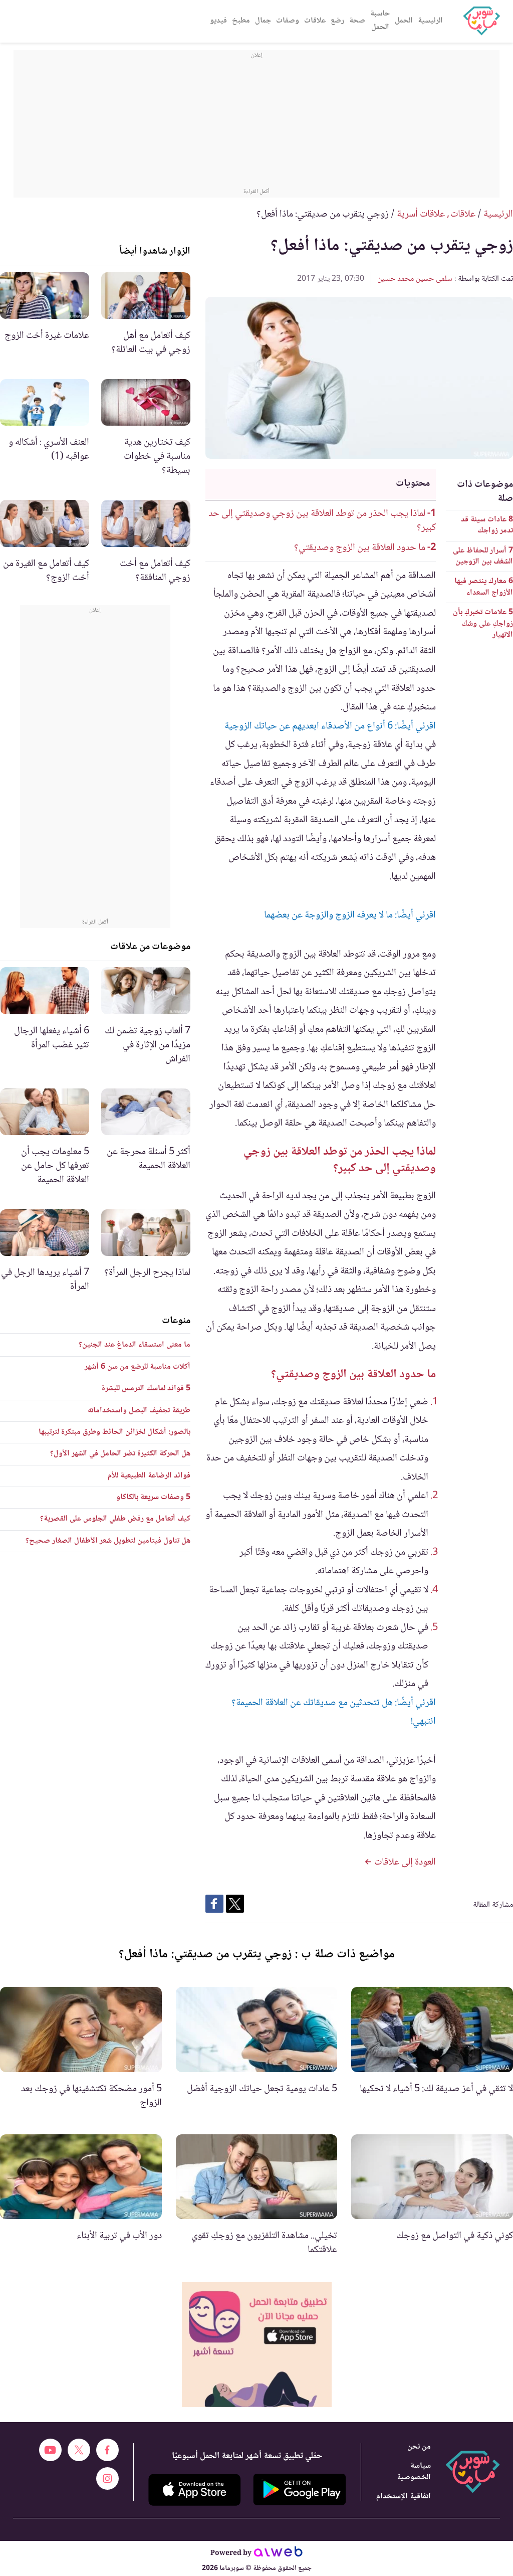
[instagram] (107, 2478)
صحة (357, 21)
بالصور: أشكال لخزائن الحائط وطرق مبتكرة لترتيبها (114, 1432)
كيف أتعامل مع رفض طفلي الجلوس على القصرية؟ (115, 1519)
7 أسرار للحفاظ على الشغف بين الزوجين (483, 556)
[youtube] (50, 2450)
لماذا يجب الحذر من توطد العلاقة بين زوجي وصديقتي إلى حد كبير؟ (322, 521)
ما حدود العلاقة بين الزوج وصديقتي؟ (360, 548)
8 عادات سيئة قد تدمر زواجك (487, 525)
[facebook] (107, 2450)
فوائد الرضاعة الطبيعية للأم (149, 1476)
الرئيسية (430, 21)
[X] (79, 2450)
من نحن (419, 2447)
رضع (337, 21)
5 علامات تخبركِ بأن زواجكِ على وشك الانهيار (483, 624)
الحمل (404, 21)
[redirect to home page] (481, 21)
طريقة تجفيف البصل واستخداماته (139, 1411)
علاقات (315, 21)
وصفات (288, 21)
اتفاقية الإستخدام (404, 2497)
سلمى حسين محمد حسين (415, 279)
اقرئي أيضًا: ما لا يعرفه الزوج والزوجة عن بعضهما (350, 915)
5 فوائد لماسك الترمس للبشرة (146, 1389)
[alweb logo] (278, 2553)
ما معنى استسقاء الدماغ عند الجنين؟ (135, 1345)
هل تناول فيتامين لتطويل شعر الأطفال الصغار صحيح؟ (108, 1541)
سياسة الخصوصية (414, 2472)
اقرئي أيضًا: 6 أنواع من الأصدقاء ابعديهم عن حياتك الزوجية (330, 726)
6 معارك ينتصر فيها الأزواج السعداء (484, 587)
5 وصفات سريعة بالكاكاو (153, 1497)
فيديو (218, 21)
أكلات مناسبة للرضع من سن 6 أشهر (138, 1367)
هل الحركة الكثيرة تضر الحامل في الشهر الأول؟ (120, 1454)
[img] (257, 2345)
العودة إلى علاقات (404, 1863)
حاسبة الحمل (380, 21)
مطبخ (241, 21)
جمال (263, 21)
